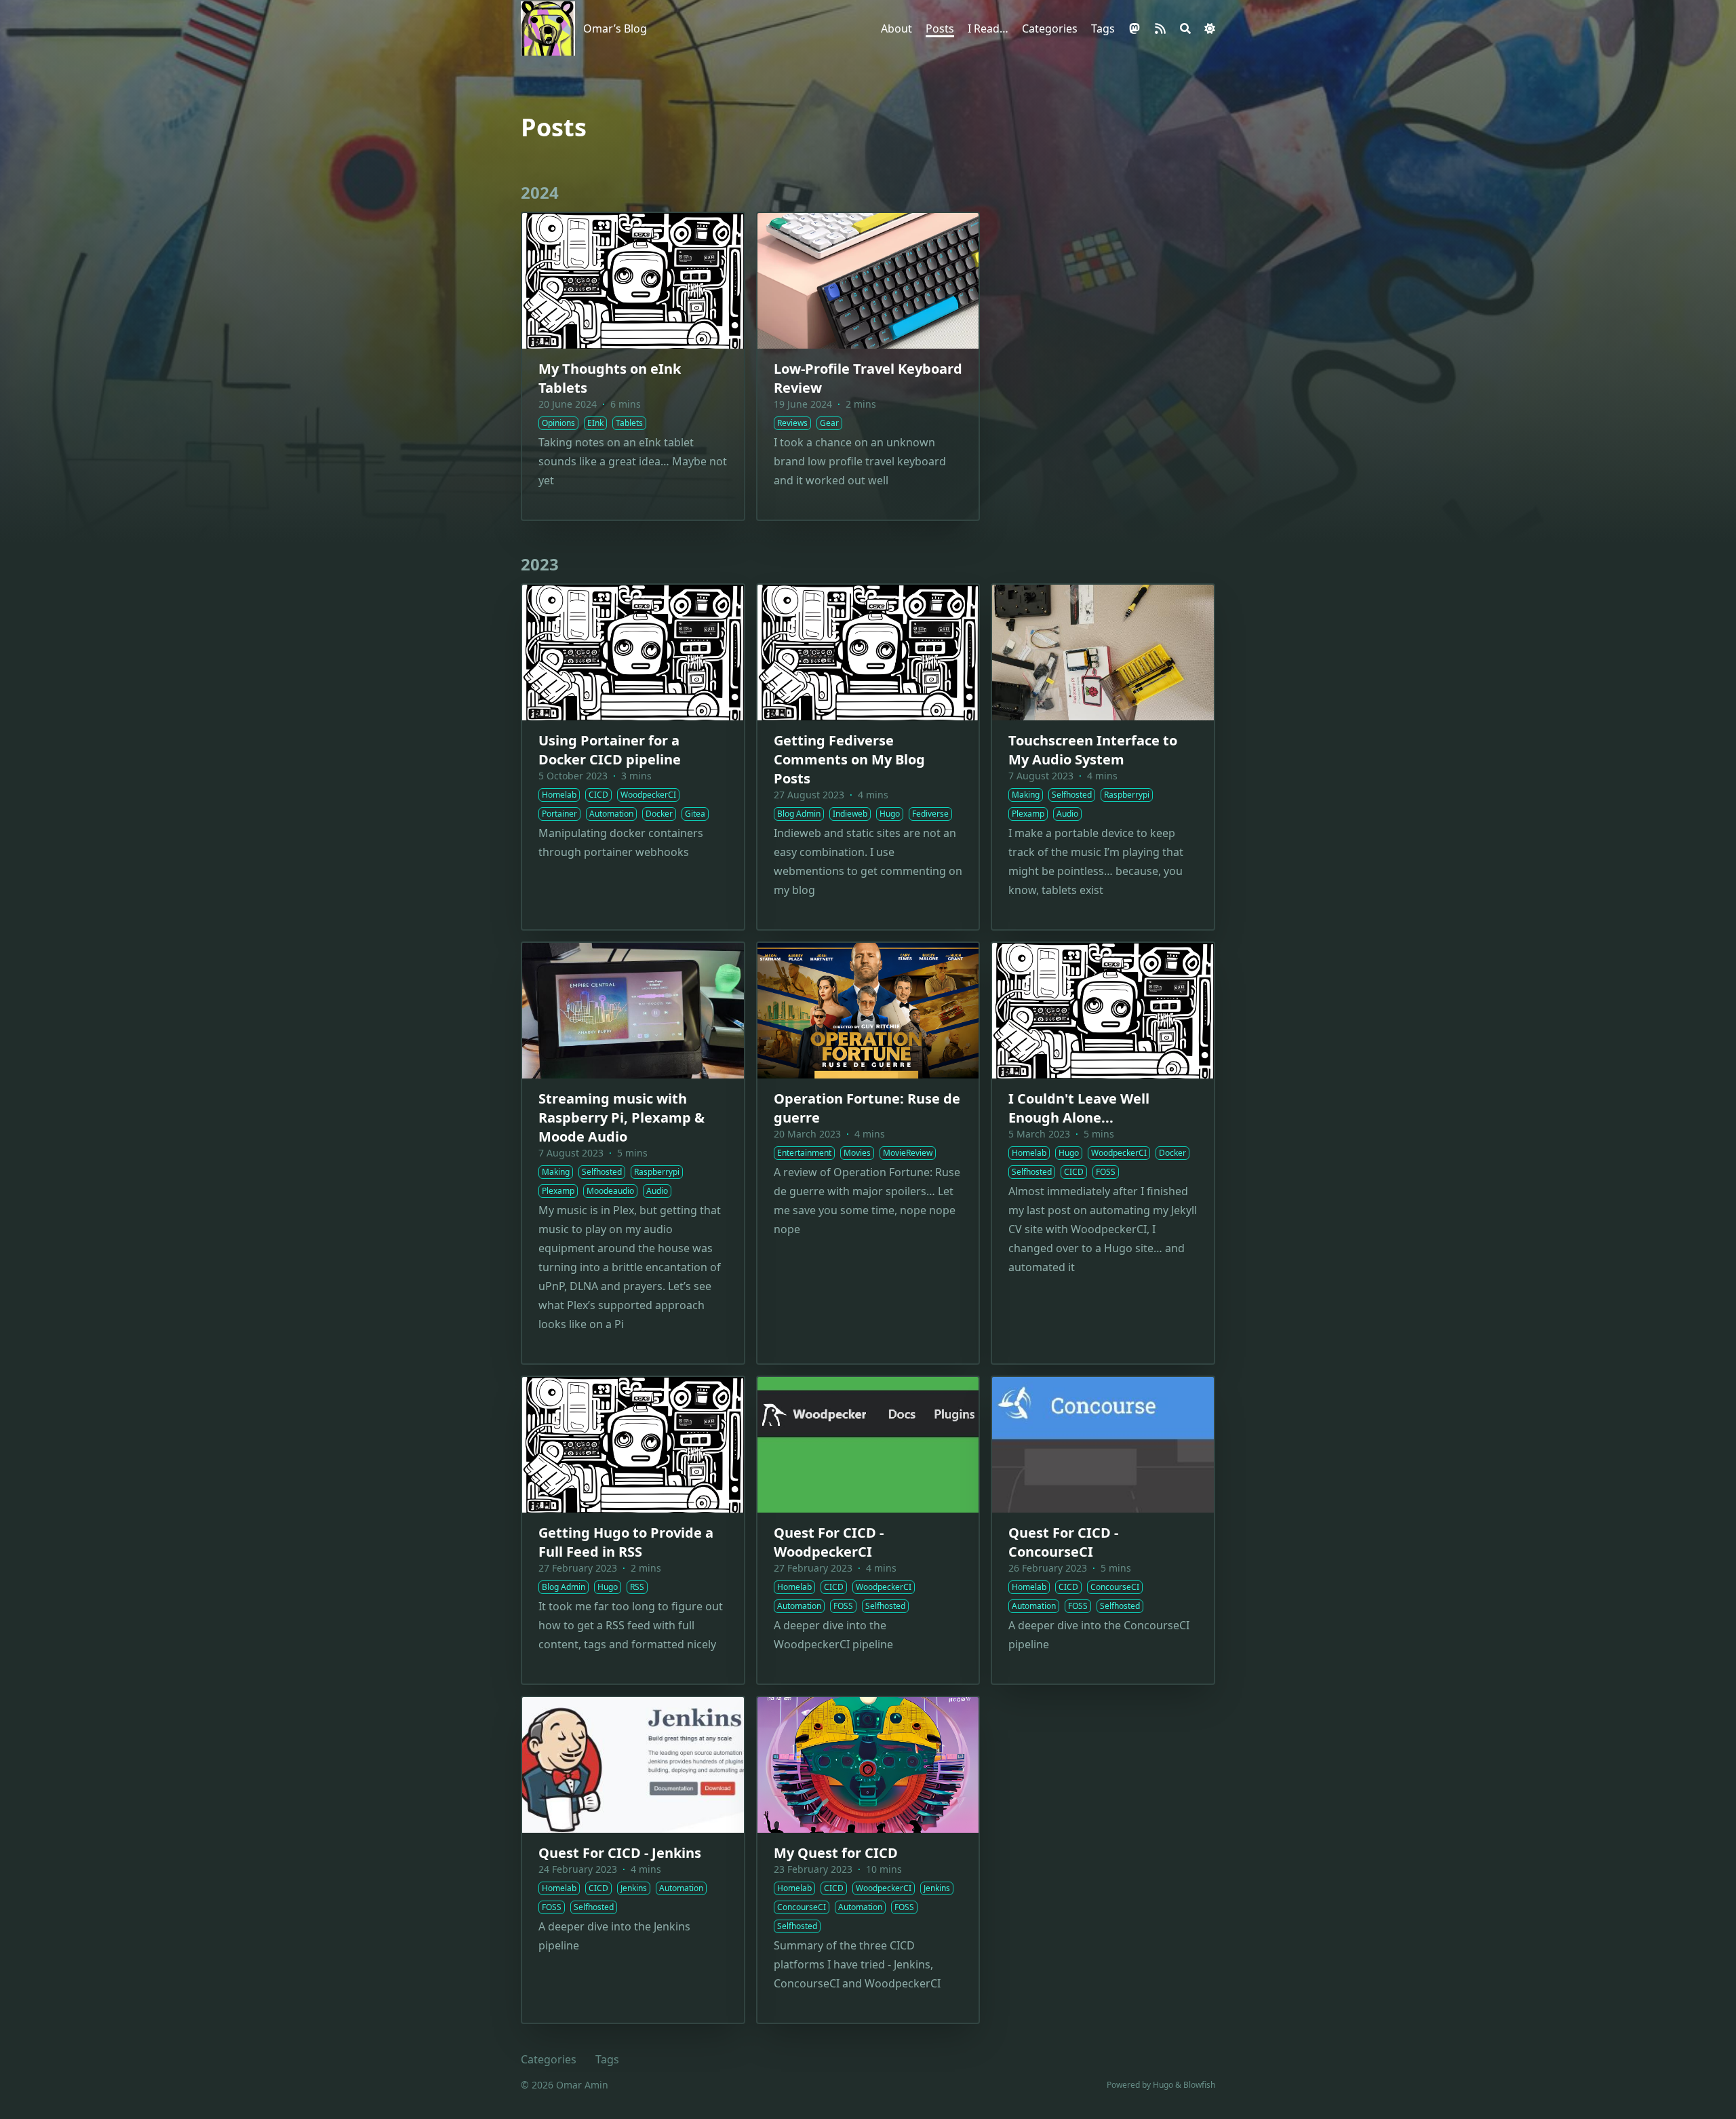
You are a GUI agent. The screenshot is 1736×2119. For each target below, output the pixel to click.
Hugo (1163, 2085)
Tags (607, 2059)
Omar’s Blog (615, 28)
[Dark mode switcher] (1210, 28)
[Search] (1185, 28)
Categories (549, 2059)
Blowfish (1199, 2085)
